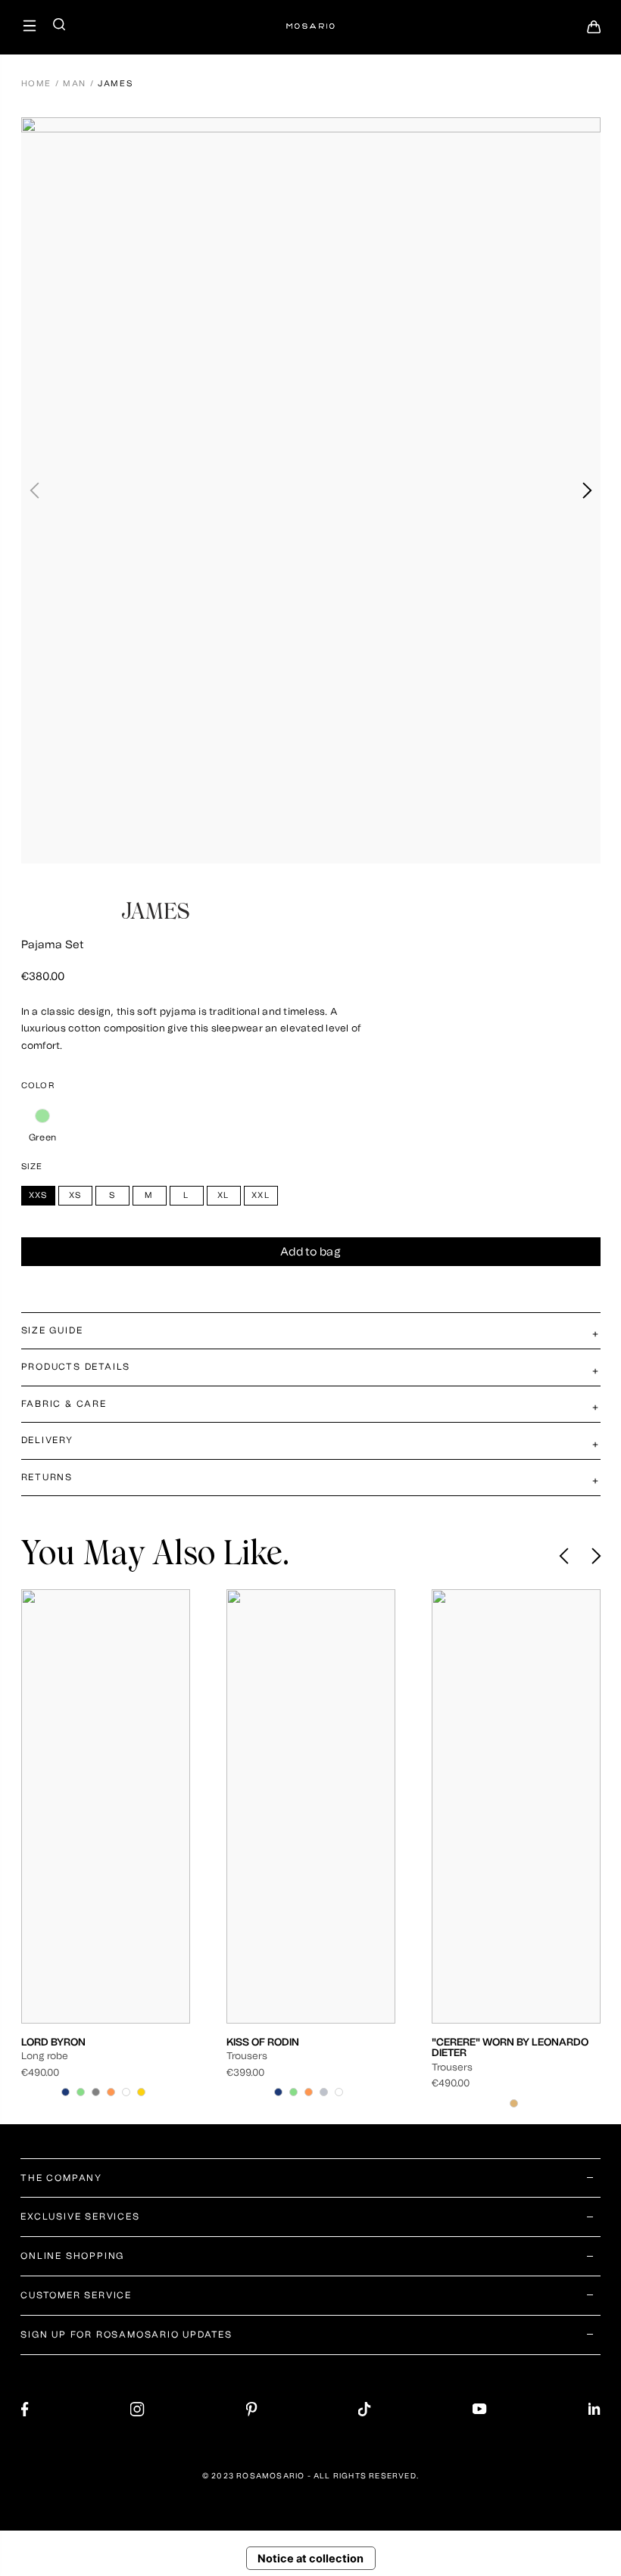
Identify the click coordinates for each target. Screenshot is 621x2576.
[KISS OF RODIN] (311, 1806)
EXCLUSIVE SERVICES (80, 2217)
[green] (43, 1116)
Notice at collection (310, 2559)
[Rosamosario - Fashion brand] (310, 19)
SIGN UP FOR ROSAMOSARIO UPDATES (126, 2335)
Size (32, 1167)
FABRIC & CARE (64, 1404)
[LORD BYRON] (106, 1806)
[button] (587, 490)
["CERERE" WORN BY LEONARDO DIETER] (516, 1806)
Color (38, 1086)
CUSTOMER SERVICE (76, 2295)
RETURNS (47, 1477)
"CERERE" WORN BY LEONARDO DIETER (510, 2047)
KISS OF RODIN (263, 2042)
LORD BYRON (53, 2042)
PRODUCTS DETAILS (76, 1367)
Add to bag (310, 1252)
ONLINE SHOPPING (72, 2256)
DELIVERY (47, 1440)
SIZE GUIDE (52, 1330)
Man (75, 84)
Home (37, 84)
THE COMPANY (61, 2178)
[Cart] (594, 31)
